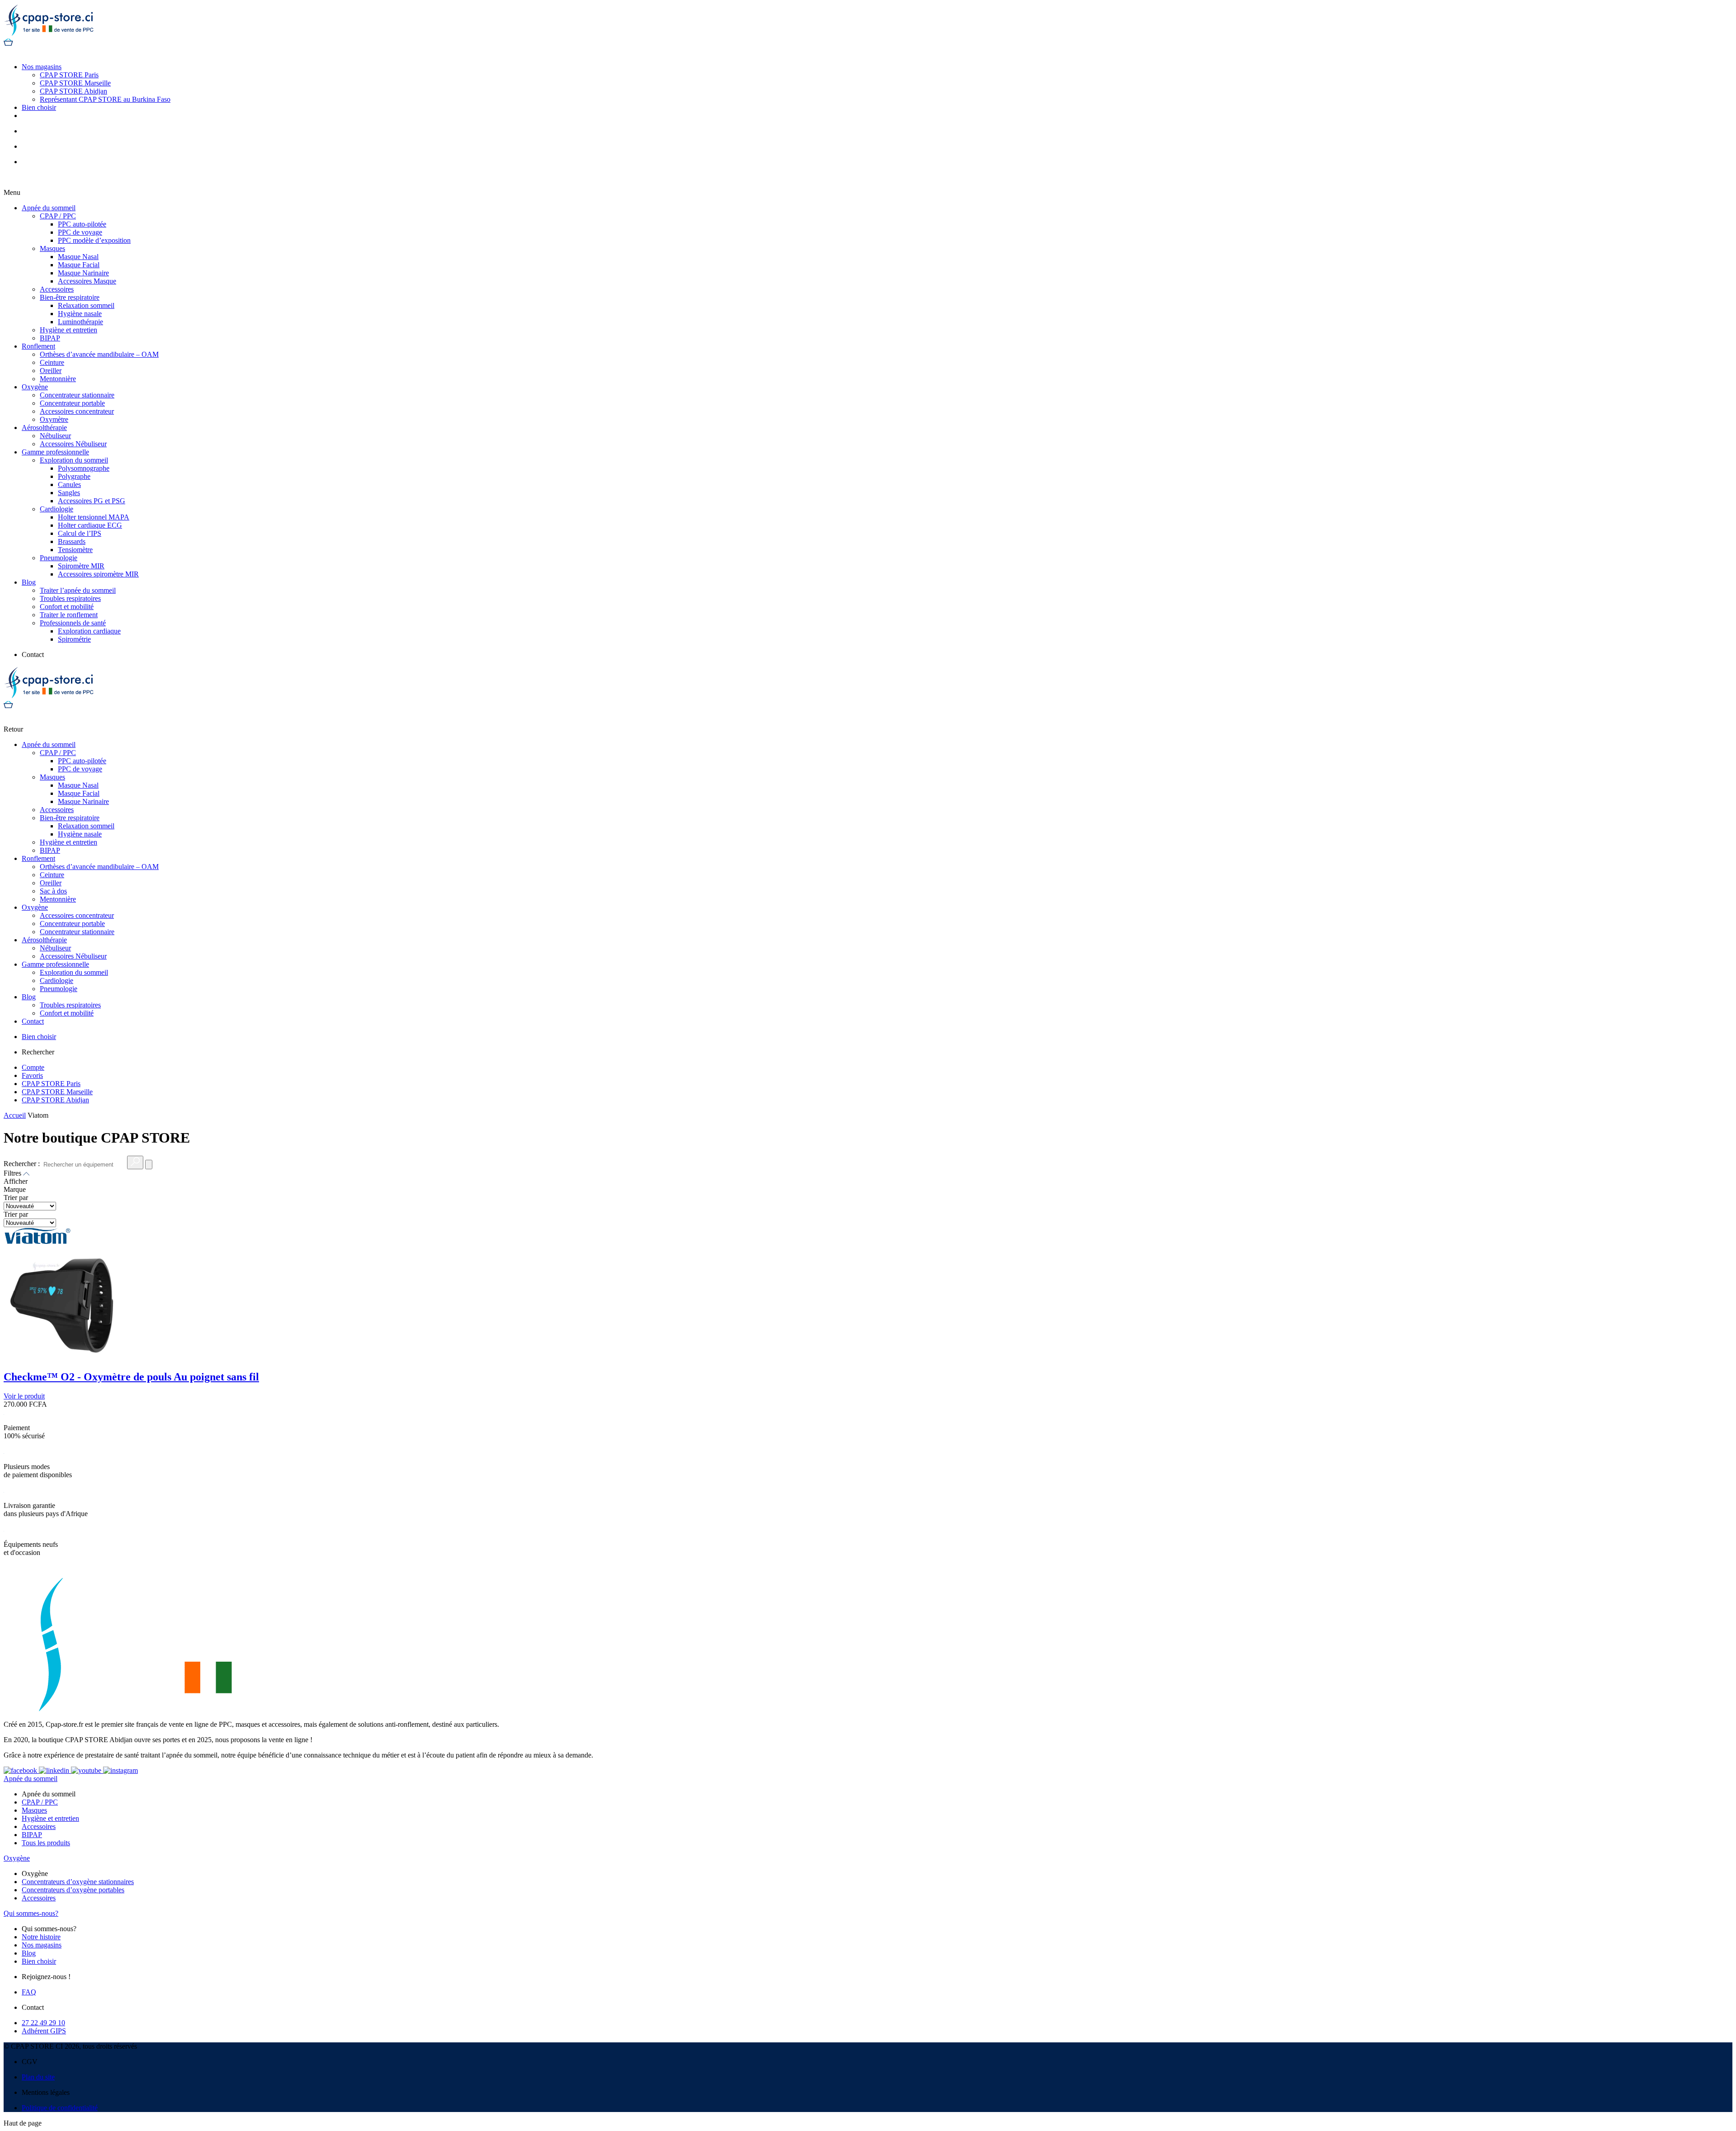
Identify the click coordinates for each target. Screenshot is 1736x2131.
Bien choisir (39, 107)
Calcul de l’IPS (80, 533)
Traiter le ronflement (69, 615)
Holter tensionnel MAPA (94, 517)
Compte (33, 1067)
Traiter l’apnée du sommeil (78, 590)
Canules (69, 484)
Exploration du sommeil (74, 460)
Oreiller (51, 371)
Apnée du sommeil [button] (31, 1779)
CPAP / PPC (58, 216)
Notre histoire (41, 1937)
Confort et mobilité (67, 607)
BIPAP (50, 338)
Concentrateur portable (72, 403)
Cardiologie (57, 509)
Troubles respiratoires (70, 598)
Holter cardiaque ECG (90, 525)
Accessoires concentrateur (77, 411)
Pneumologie (59, 558)
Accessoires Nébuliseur (73, 444)
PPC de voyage (80, 232)
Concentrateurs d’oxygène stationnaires (78, 1882)
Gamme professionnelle (55, 452)
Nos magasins (42, 67)
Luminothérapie (80, 322)
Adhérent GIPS (44, 2031)
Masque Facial (79, 265)
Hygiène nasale (80, 314)
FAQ (29, 1992)
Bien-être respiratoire (70, 297)
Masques (52, 248)
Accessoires (57, 289)
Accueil (15, 1115)
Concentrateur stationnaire (77, 395)
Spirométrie (74, 639)
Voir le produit (24, 1396)
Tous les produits (46, 1843)
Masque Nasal (78, 257)
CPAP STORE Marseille (75, 83)
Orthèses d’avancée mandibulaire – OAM (99, 354)
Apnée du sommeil (49, 208)
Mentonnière (58, 379)
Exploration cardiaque (89, 631)
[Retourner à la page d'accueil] (49, 34)
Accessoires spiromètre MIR (98, 574)
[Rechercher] (135, 1162)
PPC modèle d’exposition (94, 240)
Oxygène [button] (17, 1858)
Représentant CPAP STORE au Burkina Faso (105, 99)
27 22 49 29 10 (43, 2023)
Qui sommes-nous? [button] (31, 1913)
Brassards (72, 541)
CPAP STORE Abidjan (73, 91)
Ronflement (38, 346)
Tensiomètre (75, 550)
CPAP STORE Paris (69, 75)
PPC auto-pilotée (82, 224)
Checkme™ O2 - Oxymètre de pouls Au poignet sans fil (131, 1377)
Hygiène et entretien (68, 330)
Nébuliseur (55, 436)
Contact (33, 1021)
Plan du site (38, 2077)
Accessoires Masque (87, 281)
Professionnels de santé (73, 623)
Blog (29, 582)
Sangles (69, 493)
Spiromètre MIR (81, 566)
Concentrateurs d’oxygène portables (73, 1890)
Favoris (32, 1075)
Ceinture (52, 362)
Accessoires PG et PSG (92, 501)
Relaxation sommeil (86, 305)
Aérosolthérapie (44, 428)
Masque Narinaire (83, 273)
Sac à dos (53, 891)
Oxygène (35, 387)
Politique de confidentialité (60, 2108)
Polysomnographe (84, 468)
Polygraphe (74, 476)
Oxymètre (54, 419)
